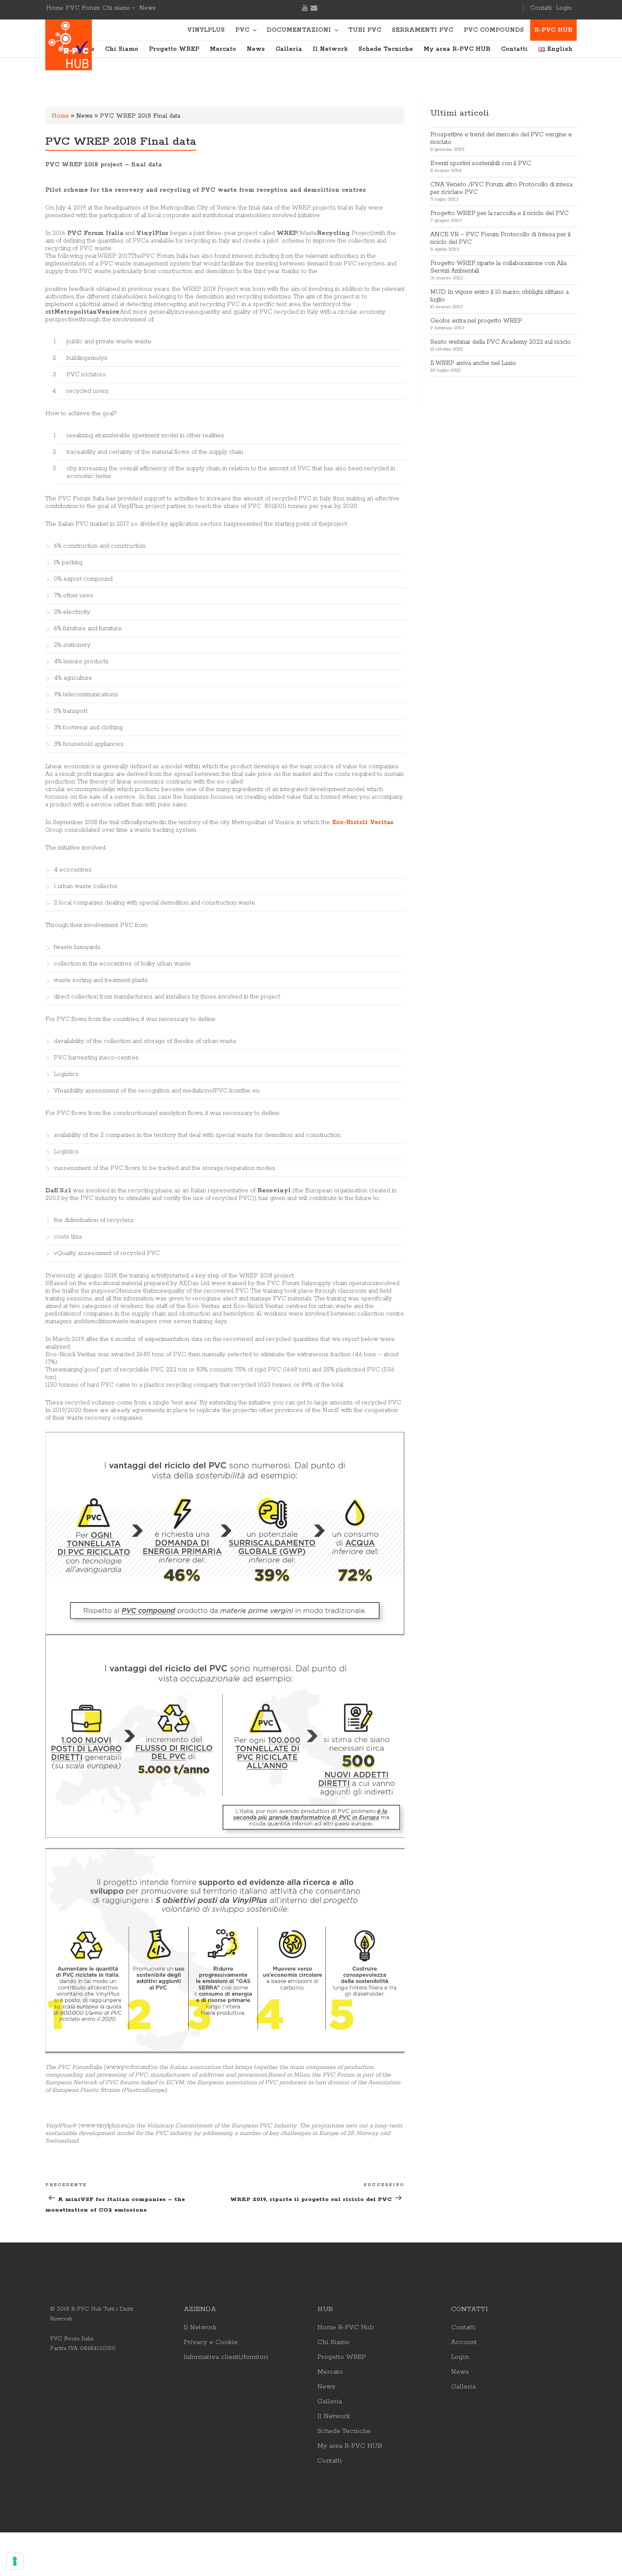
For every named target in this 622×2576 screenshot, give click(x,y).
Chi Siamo (122, 49)
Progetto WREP (174, 49)
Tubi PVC (365, 30)
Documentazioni (299, 30)
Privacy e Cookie (211, 2342)
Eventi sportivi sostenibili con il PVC (481, 163)
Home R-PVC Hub (346, 2328)
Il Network (330, 49)
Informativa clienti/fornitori (226, 2357)
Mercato (223, 49)
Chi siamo (116, 8)
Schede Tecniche (386, 49)
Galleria (289, 49)
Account (464, 2342)
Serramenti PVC (422, 30)
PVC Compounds (494, 30)
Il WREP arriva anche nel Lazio (473, 363)
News (147, 8)
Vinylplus (206, 30)
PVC (242, 30)
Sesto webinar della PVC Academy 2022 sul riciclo (501, 342)
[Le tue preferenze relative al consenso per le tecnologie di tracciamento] (15, 2561)
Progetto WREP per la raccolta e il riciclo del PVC (500, 213)
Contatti (541, 8)
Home (60, 116)
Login (564, 8)
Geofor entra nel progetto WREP (476, 321)
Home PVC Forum (73, 8)
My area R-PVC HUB (457, 49)
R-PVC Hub (553, 30)
